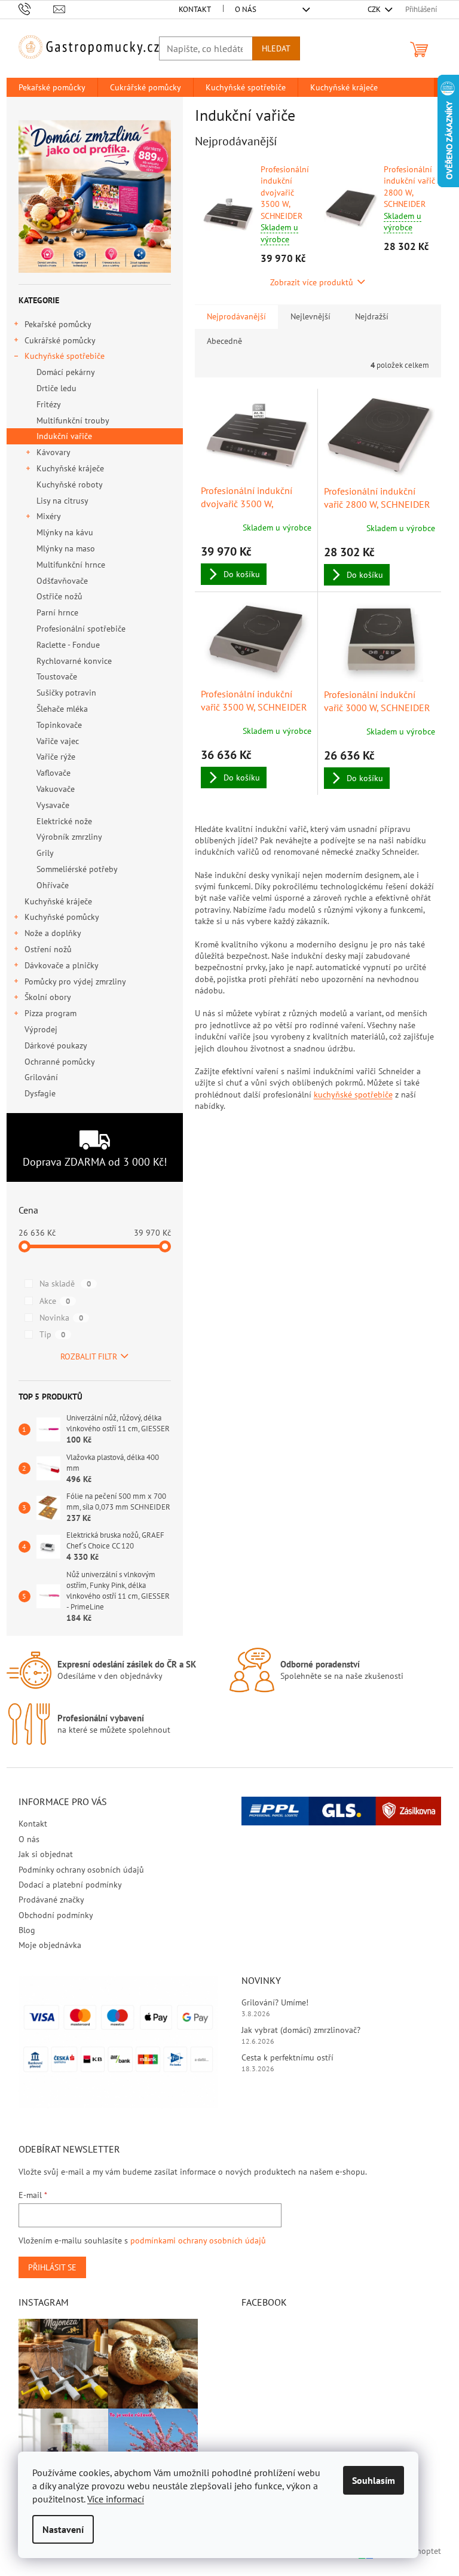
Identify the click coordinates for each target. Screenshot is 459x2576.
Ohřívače (53, 885)
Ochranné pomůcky (59, 1062)
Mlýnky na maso (66, 548)
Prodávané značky (51, 1900)
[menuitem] (52, 87)
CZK (375, 9)
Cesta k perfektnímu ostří (287, 2057)
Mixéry (49, 516)
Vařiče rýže (56, 757)
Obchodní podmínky (56, 1915)
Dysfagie (40, 1093)
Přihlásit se (52, 2267)
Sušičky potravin (66, 693)
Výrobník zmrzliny (69, 837)
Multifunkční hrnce (71, 565)
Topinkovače (59, 725)
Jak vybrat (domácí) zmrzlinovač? (301, 2030)
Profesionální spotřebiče (81, 629)
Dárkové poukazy (56, 1045)
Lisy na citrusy (62, 501)
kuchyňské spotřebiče (353, 1095)
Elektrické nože (64, 821)
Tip (52, 1334)
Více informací (116, 2499)
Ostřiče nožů (59, 596)
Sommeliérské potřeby (77, 869)
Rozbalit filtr (89, 1356)
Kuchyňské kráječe (70, 468)
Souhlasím (374, 2480)
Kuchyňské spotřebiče (65, 356)
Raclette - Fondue (68, 645)
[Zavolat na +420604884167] (36, 9)
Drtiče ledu (56, 388)
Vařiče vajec (58, 741)
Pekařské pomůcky (58, 324)
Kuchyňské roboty (70, 484)
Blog (27, 1930)
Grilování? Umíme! (275, 2002)
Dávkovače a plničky (62, 965)
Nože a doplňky (53, 933)
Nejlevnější (310, 316)
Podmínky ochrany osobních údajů (81, 1870)
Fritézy (49, 404)
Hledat (276, 48)
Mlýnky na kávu (65, 532)
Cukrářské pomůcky (60, 340)
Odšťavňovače (62, 581)
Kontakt (195, 9)
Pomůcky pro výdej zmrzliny (75, 981)
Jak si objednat (46, 1854)
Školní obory (48, 997)
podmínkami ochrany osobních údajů (198, 2240)
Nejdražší (372, 316)
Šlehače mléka (62, 709)
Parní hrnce (57, 612)
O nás (246, 9)
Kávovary (53, 452)
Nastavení (63, 2529)
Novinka (61, 1318)
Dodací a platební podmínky (70, 1885)
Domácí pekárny (66, 372)
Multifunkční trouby (73, 420)
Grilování (41, 1077)
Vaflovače (53, 773)
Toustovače (57, 676)
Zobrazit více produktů (312, 282)
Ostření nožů (48, 949)
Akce (55, 1301)
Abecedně (224, 341)
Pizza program (51, 1013)
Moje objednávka (50, 1945)
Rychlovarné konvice (74, 661)
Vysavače (53, 805)
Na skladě (65, 1284)
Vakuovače (56, 789)
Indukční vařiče (64, 436)
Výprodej (41, 1029)
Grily (45, 853)
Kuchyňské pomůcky (62, 917)
